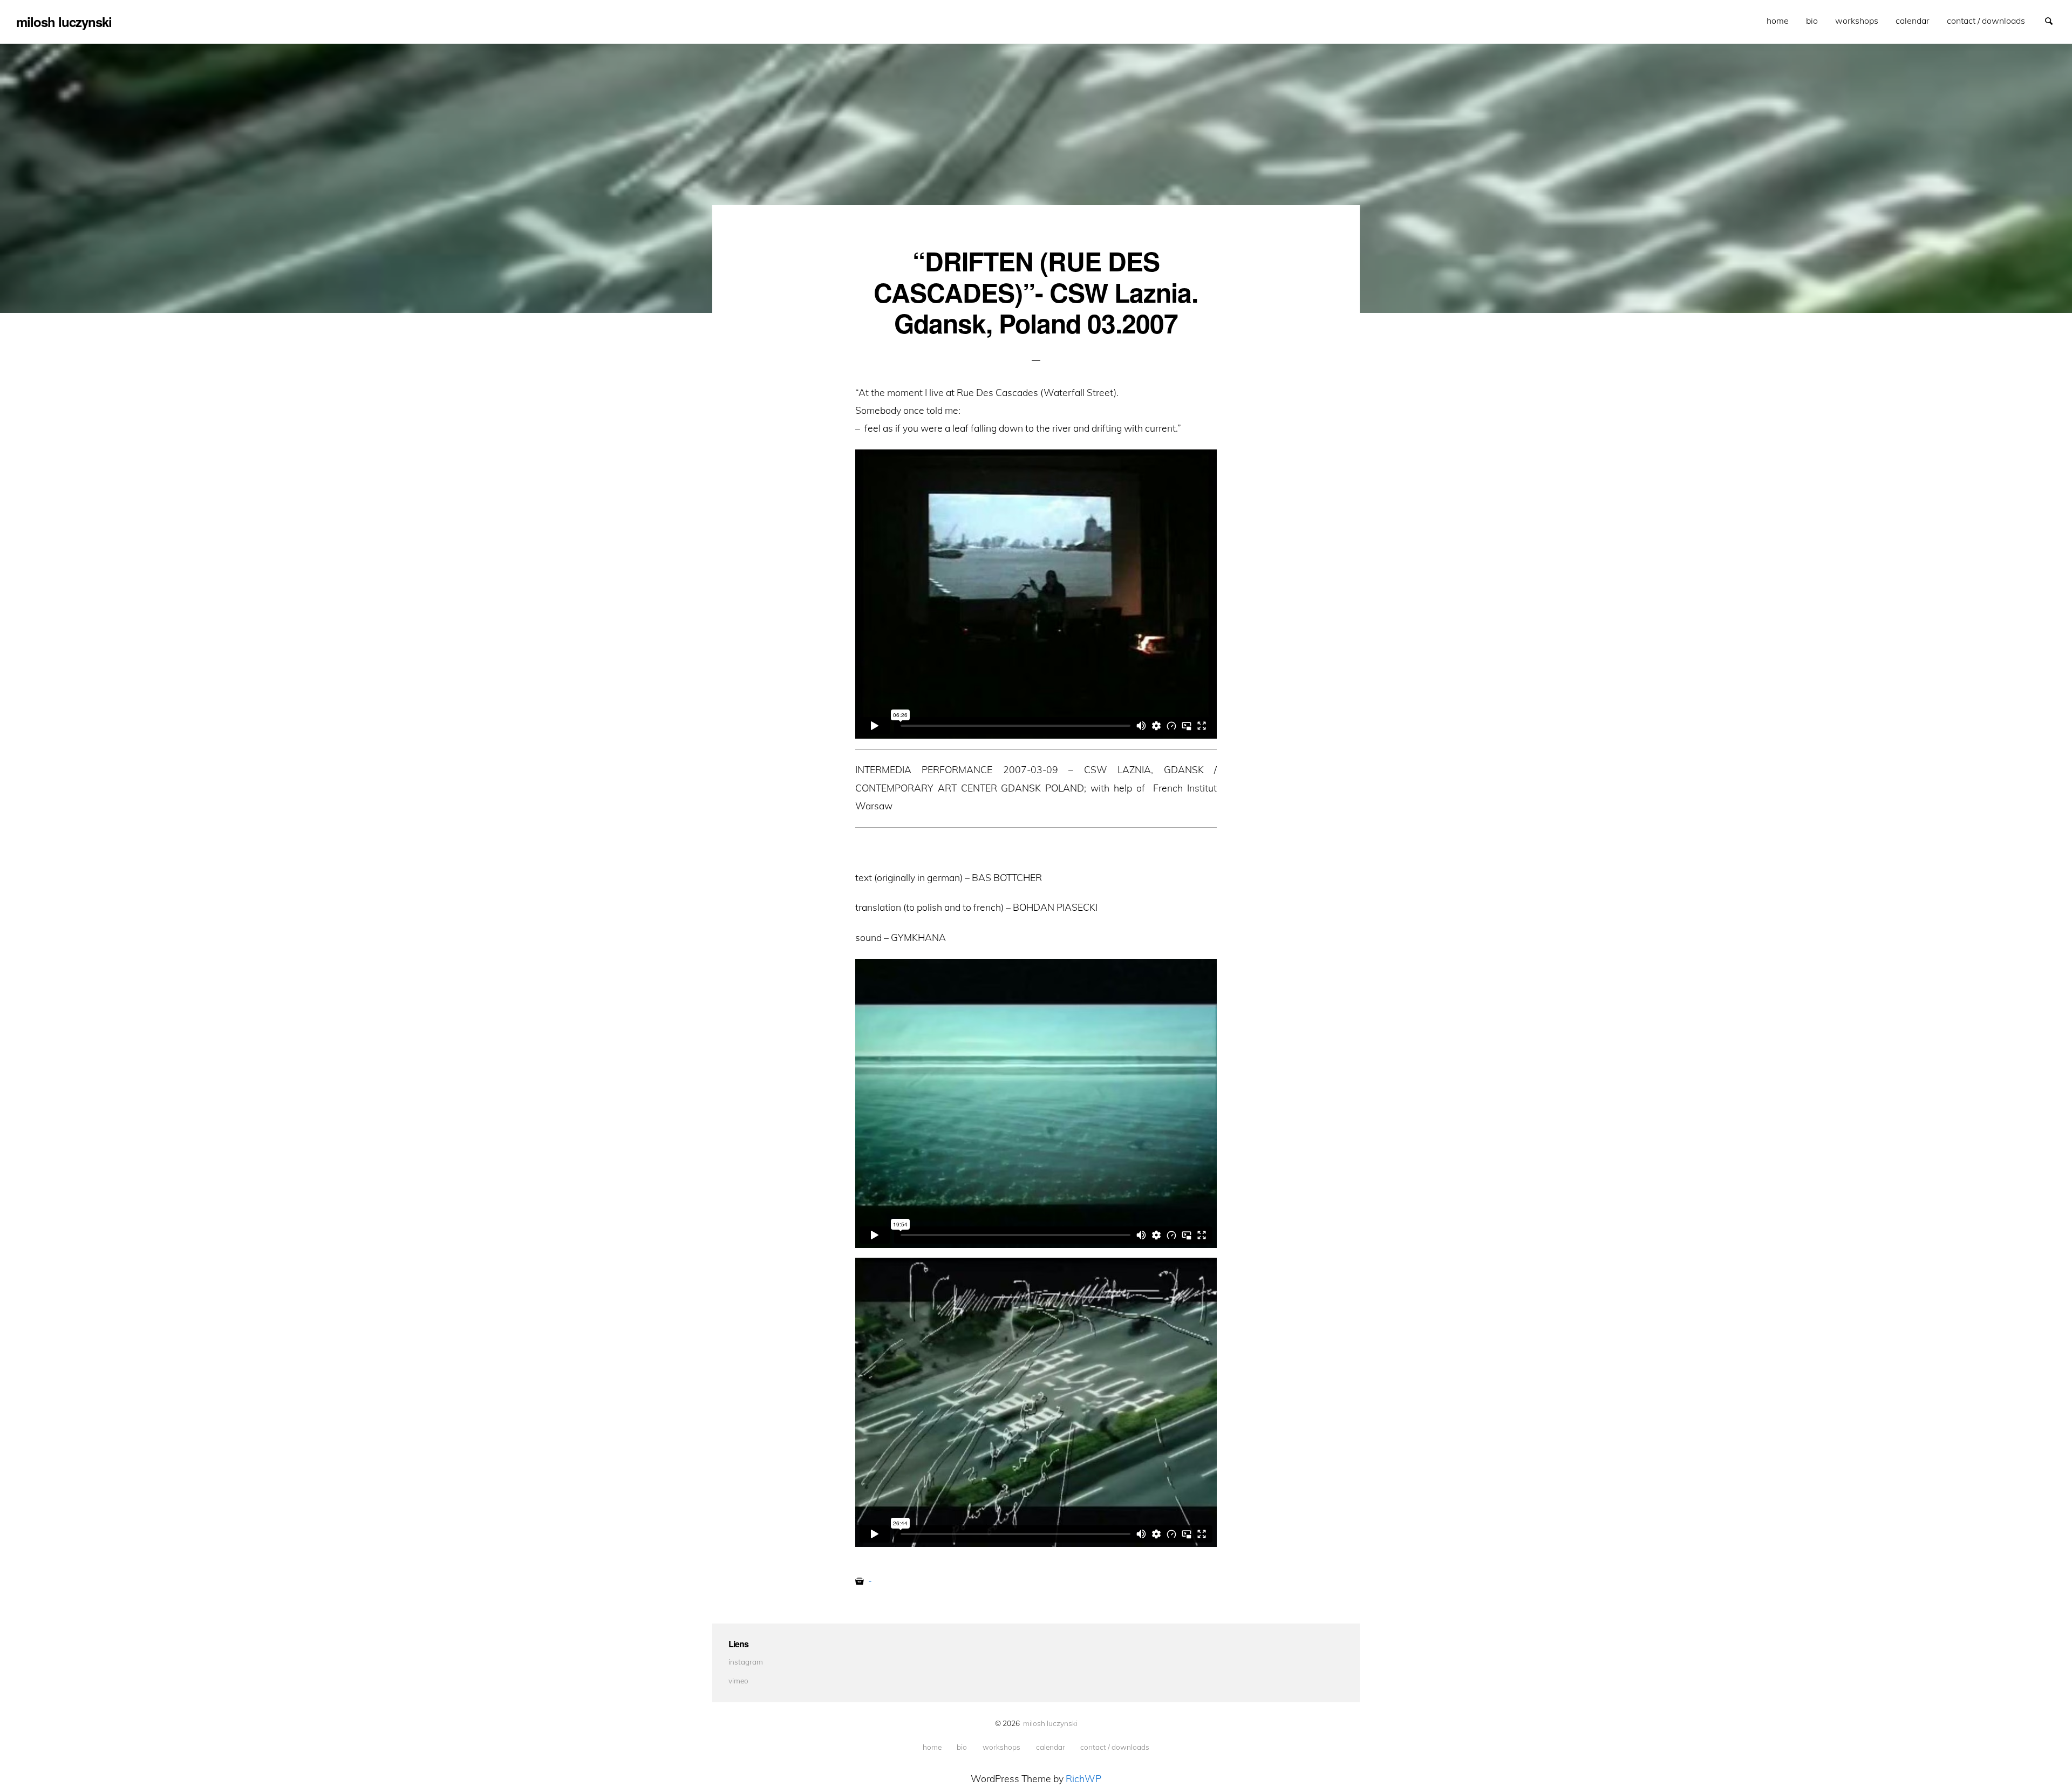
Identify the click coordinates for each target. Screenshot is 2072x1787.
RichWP (1083, 1778)
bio (1812, 21)
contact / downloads (1986, 21)
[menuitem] (1778, 21)
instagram (746, 1662)
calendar (1913, 21)
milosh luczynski (1050, 1723)
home (1778, 21)
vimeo (738, 1680)
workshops (1857, 21)
